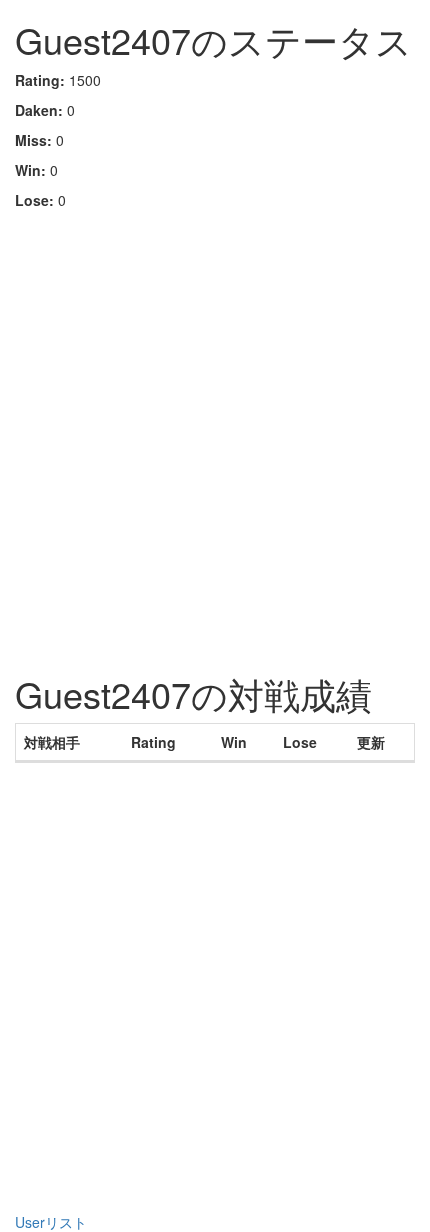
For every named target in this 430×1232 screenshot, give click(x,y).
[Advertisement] (215, 435)
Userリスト (51, 1222)
